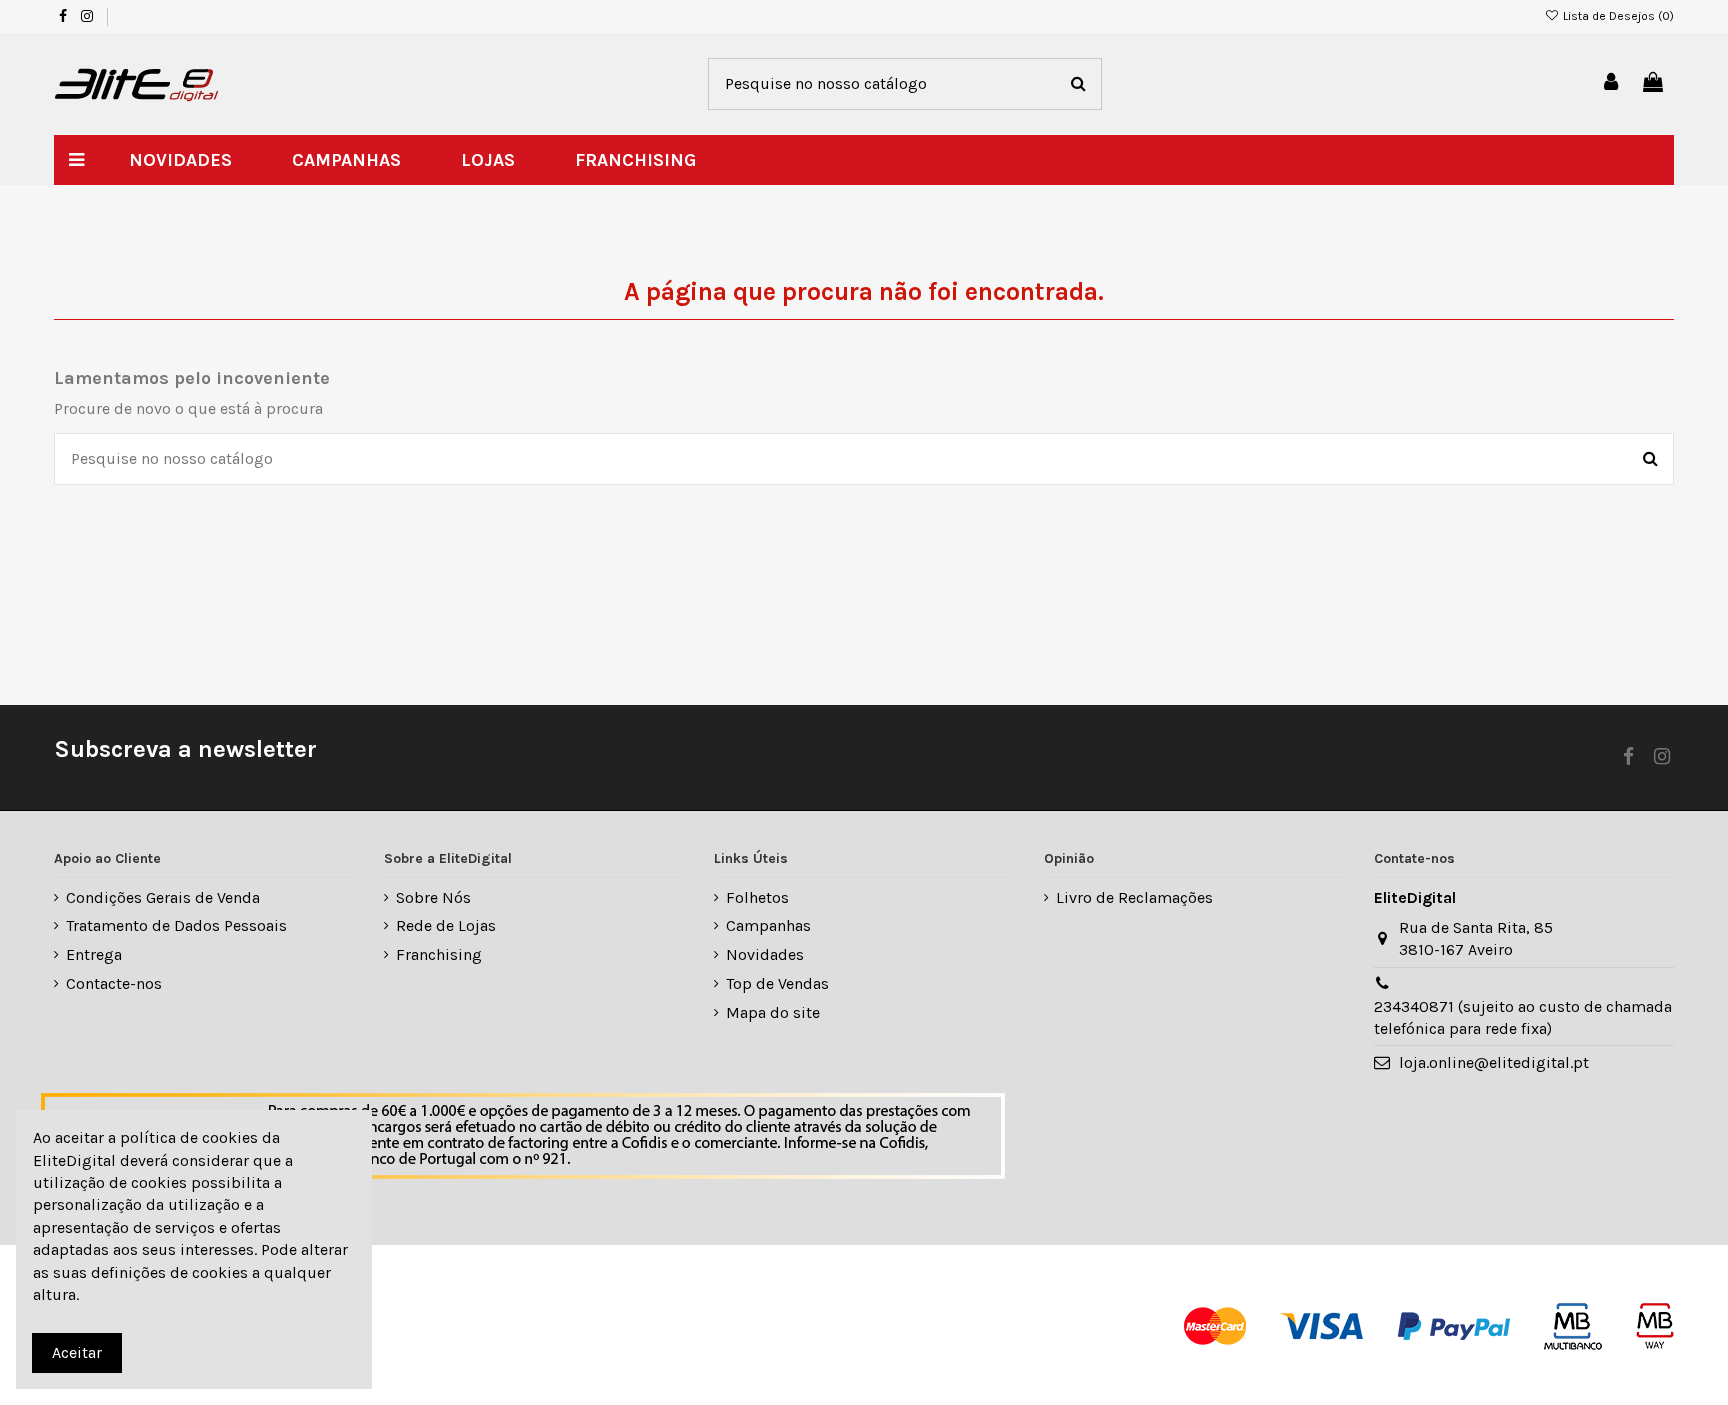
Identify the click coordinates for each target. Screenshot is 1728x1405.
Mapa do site (773, 1012)
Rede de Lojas (446, 925)
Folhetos (757, 897)
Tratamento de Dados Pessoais (176, 925)
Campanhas (768, 925)
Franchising (439, 954)
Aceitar (77, 1352)
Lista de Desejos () (1617, 16)
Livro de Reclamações (1134, 897)
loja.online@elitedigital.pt (1494, 1062)
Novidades (765, 954)
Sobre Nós (433, 897)
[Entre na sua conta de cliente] (1612, 83)
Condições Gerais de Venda (163, 897)
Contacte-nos (114, 983)
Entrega (94, 954)
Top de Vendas (777, 983)
